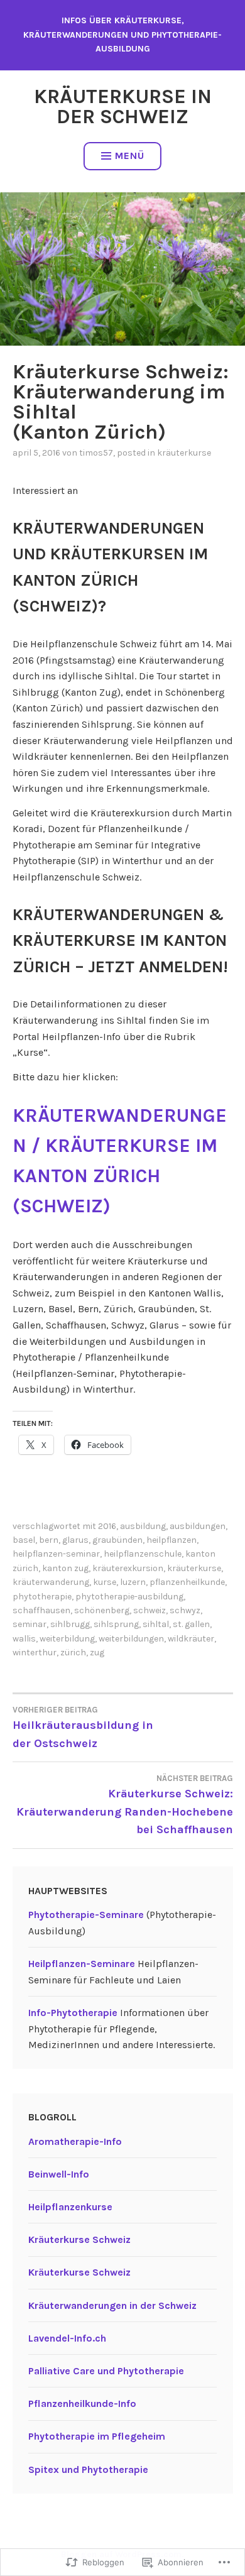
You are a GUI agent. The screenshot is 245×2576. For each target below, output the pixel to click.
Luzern (133, 1582)
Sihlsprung (116, 1624)
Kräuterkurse (184, 453)
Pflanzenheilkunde (187, 1582)
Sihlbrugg (70, 1624)
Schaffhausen (41, 1610)
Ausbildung (143, 1526)
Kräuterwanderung (51, 1582)
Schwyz (185, 1610)
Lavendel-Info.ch (67, 2338)
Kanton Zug (65, 1568)
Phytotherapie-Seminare (86, 1915)
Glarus (75, 1540)
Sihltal (156, 1624)
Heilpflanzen (171, 1540)
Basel (24, 1540)
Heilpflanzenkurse (70, 2207)
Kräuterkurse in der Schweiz (123, 107)
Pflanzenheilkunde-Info (82, 2403)
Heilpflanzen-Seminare (82, 1964)
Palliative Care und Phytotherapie (106, 2371)
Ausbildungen (198, 1526)
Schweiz (150, 1610)
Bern (49, 1540)
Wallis (24, 1639)
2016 (107, 1526)
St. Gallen (191, 1624)
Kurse (105, 1582)
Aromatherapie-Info (75, 2141)
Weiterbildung (67, 1639)
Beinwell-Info (59, 2174)
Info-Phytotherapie (73, 2013)
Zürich (73, 1652)
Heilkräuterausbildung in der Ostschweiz (83, 1728)
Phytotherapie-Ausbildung (129, 1597)
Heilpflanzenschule (143, 1554)
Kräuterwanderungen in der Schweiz (112, 2305)
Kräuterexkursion (128, 1568)
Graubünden (117, 1540)
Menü (130, 156)
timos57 (96, 453)
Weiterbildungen (131, 1639)
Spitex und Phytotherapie (88, 2469)
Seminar (30, 1624)
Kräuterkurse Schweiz (79, 2239)
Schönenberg (102, 1610)
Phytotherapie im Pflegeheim (97, 2436)
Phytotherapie (42, 1597)
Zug (97, 1652)
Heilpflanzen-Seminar (56, 1554)
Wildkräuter (191, 1639)
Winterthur (35, 1652)
